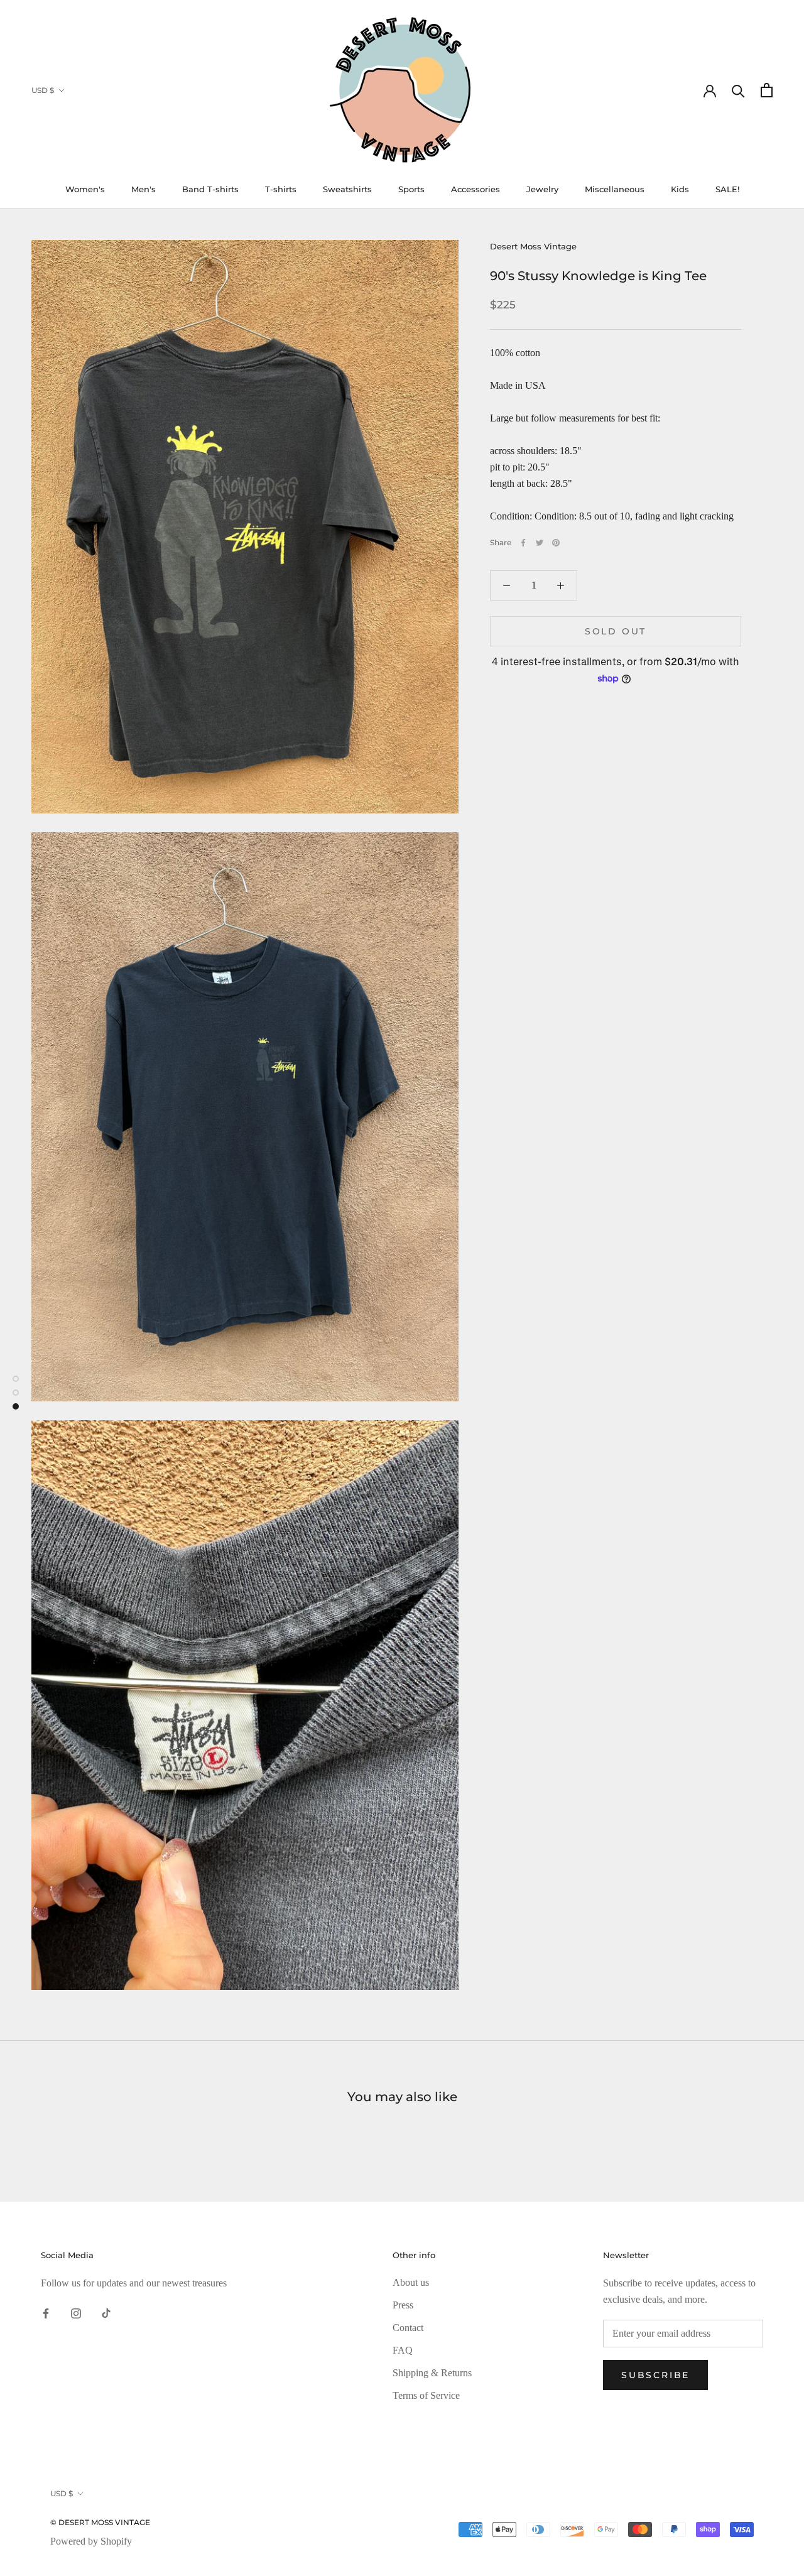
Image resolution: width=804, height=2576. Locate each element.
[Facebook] (523, 543)
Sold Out (616, 631)
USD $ (43, 90)
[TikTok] (106, 2312)
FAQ (403, 2350)
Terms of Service (426, 2395)
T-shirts (281, 189)
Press (403, 2305)
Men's (144, 189)
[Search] (738, 90)
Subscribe (655, 2375)
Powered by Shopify (91, 2541)
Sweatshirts (347, 189)
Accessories (475, 189)
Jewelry (542, 189)
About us (411, 2282)
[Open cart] (767, 90)
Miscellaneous (615, 189)
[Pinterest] (556, 543)
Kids (680, 189)
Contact (408, 2328)
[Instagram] (76, 2312)
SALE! (727, 189)
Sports (411, 189)
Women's (85, 189)
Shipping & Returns (432, 2373)
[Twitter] (540, 543)
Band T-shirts (210, 189)
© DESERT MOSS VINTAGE (100, 2522)
